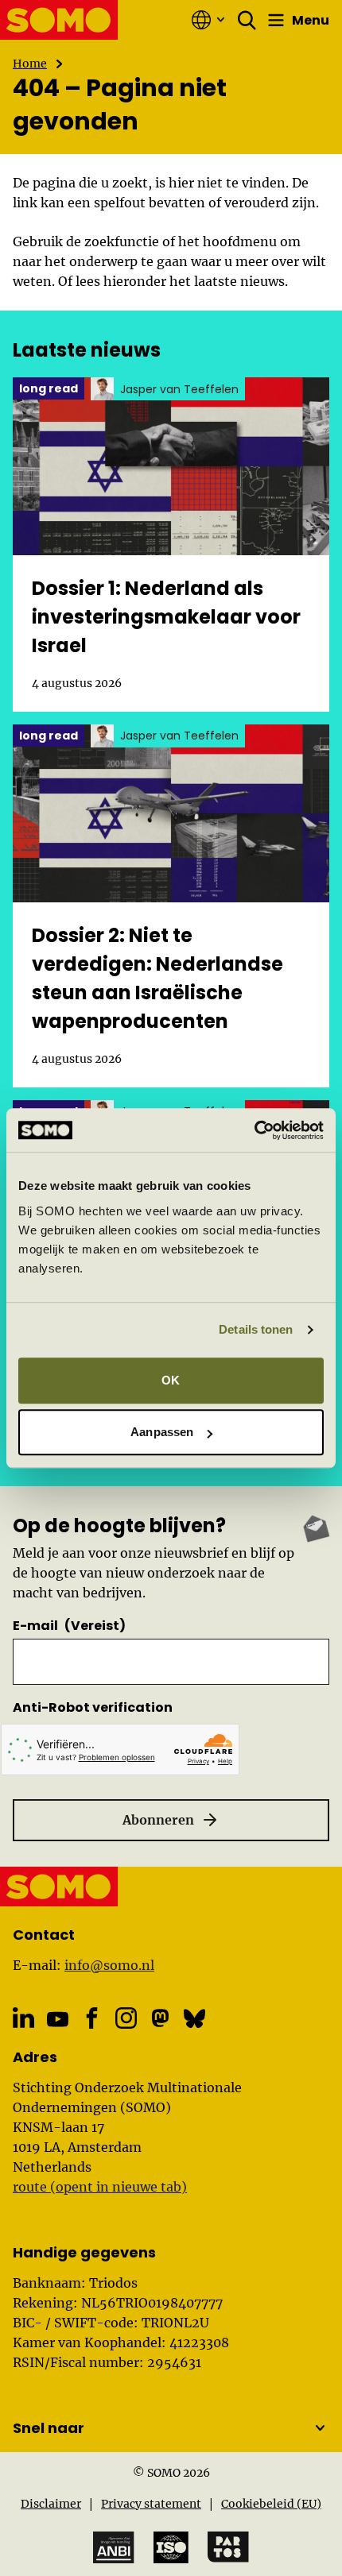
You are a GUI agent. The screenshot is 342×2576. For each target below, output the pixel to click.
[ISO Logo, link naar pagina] (171, 2547)
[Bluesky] (194, 2018)
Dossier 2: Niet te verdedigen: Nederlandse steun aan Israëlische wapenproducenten (157, 978)
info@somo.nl (109, 1965)
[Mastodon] (160, 2018)
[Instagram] (126, 2018)
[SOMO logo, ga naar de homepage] (59, 20)
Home (30, 64)
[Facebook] (92, 2018)
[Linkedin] (23, 2018)
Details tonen (256, 1329)
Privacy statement (151, 2504)
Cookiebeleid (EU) (271, 2504)
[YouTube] (58, 2019)
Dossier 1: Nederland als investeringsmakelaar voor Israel (166, 617)
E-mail (69, 1626)
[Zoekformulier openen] (247, 20)
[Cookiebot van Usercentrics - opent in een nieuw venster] (254, 1130)
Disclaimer (51, 2504)
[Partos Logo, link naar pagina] (228, 2547)
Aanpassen (162, 1432)
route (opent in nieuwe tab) (100, 2187)
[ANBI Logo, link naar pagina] (114, 2548)
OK (171, 1380)
